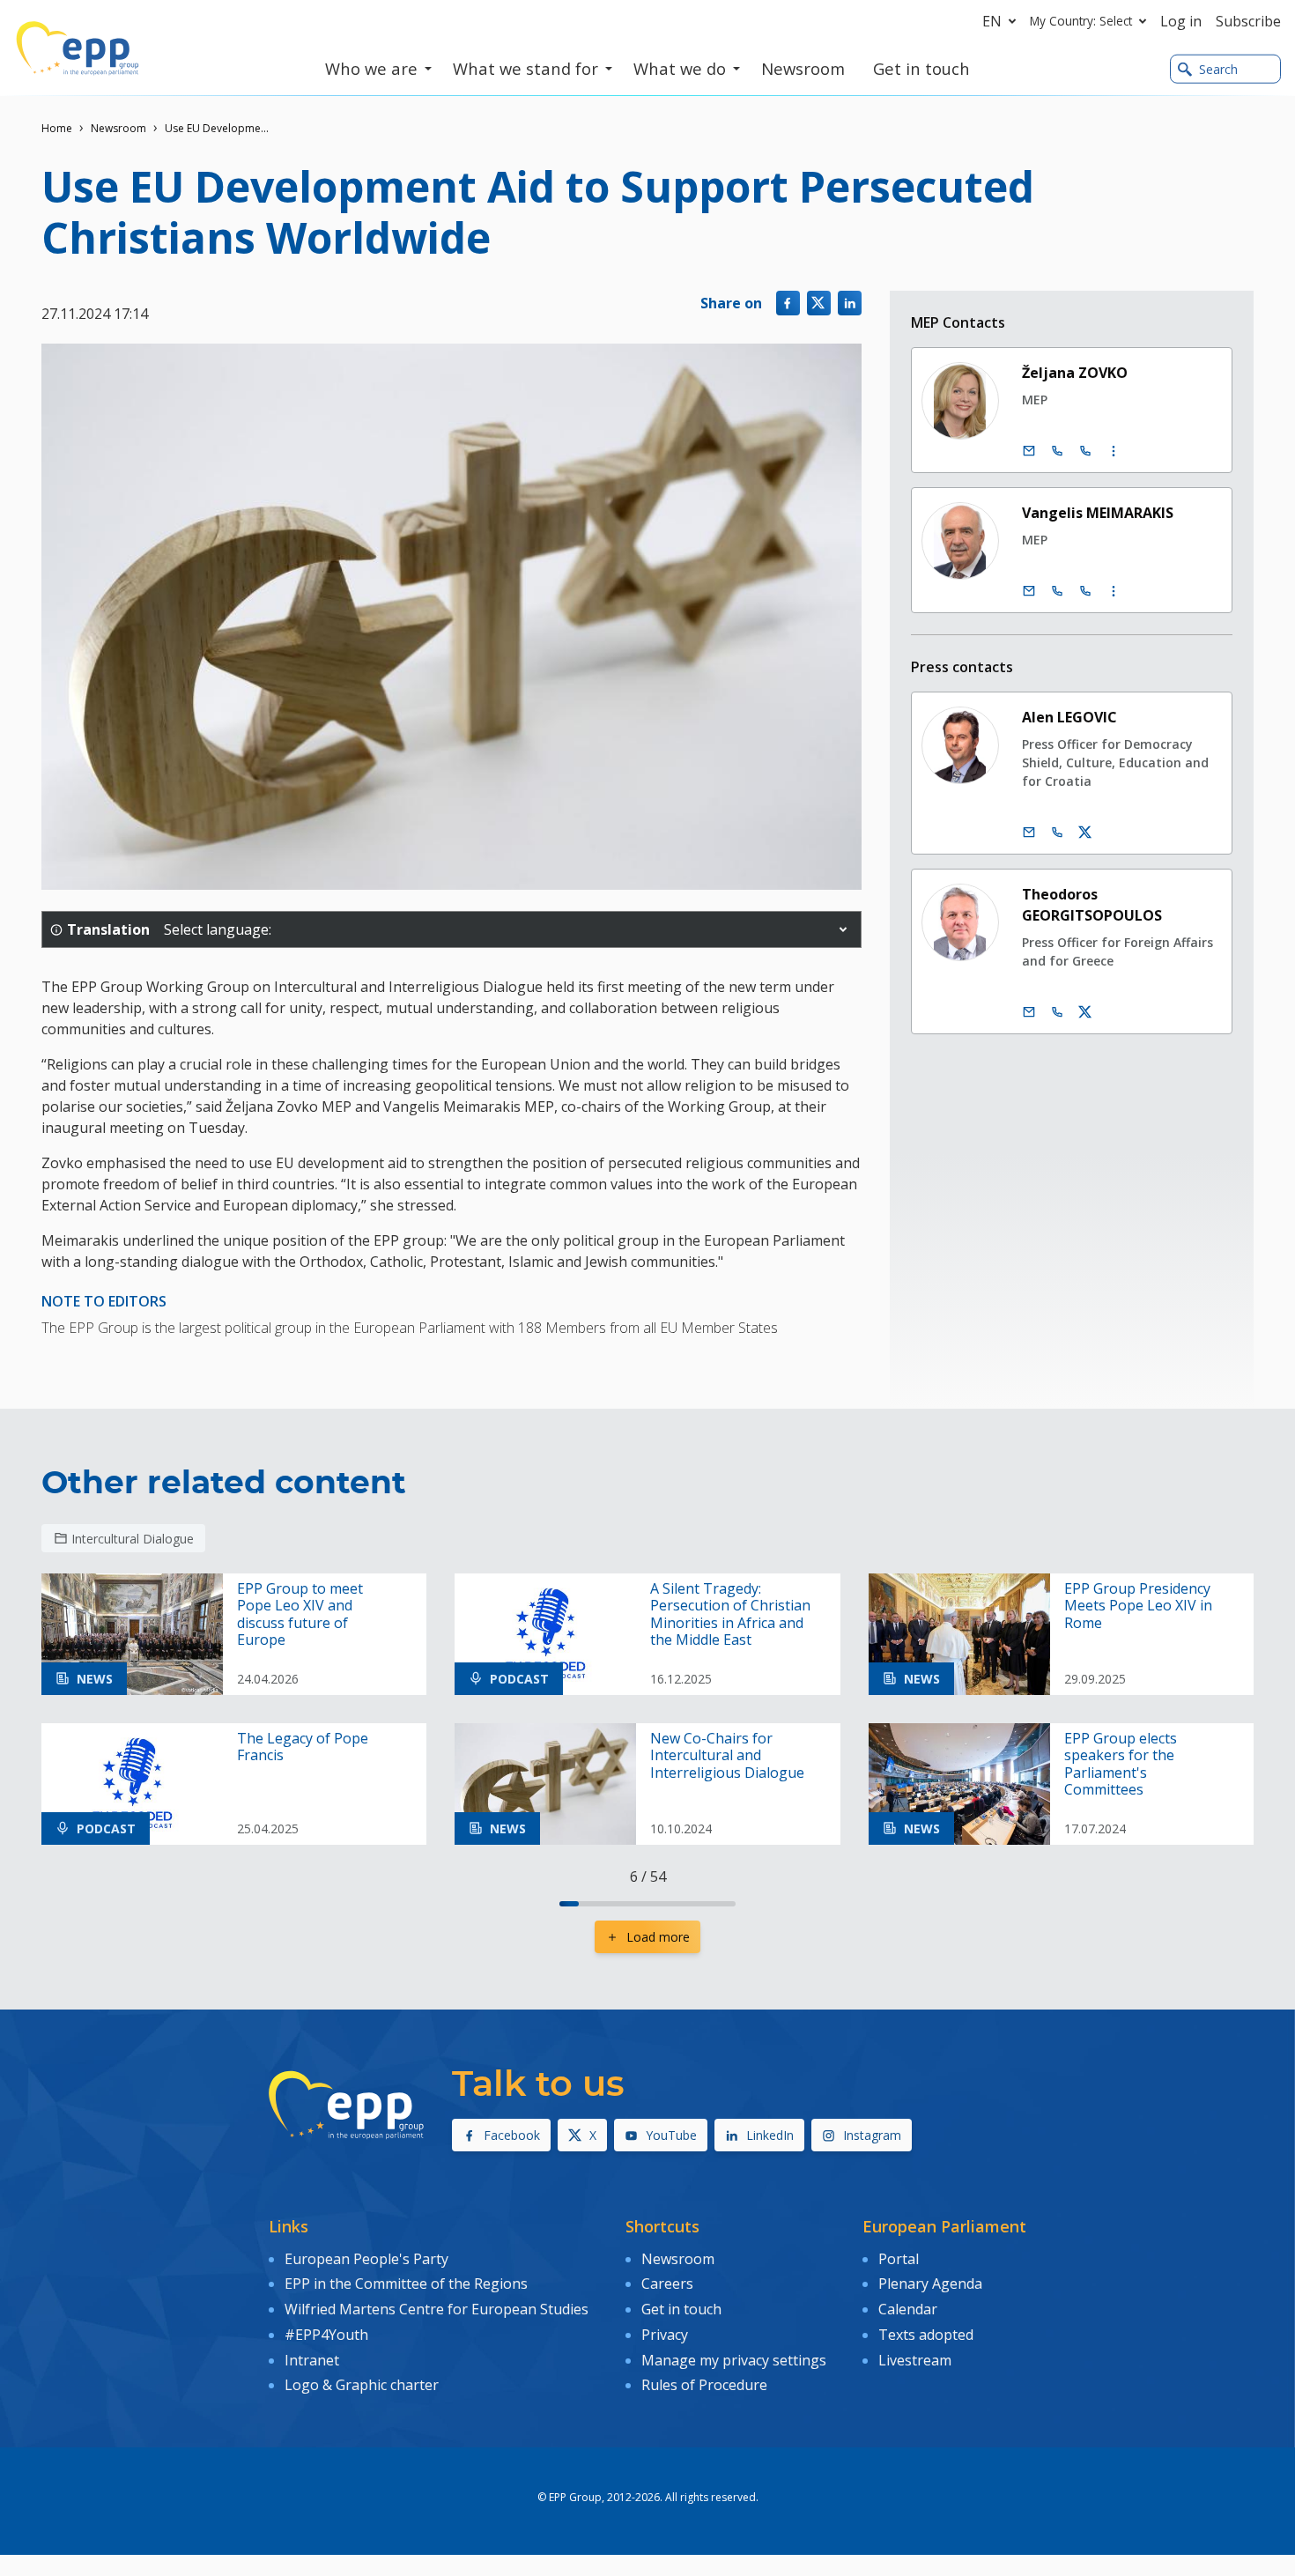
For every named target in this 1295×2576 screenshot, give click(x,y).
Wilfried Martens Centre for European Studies (437, 2309)
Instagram (872, 2135)
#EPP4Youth (326, 2335)
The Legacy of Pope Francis (303, 1747)
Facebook (512, 2135)
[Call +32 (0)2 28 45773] (1057, 591)
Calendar (908, 2309)
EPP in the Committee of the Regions (406, 2284)
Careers (667, 2284)
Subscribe (1248, 21)
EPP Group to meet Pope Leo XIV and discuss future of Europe (300, 1614)
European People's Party (366, 2259)
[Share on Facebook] (788, 303)
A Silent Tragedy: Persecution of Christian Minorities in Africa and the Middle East (730, 1614)
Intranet (312, 2360)
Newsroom (118, 128)
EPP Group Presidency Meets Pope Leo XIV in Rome (1138, 1606)
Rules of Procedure (704, 2385)
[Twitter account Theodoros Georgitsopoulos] (1085, 1012)
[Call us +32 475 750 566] (1057, 1012)
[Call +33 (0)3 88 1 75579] (1085, 451)
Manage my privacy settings (734, 2360)
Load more (658, 1937)
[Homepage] (78, 48)
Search (1218, 69)
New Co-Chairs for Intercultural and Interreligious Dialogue (727, 1756)
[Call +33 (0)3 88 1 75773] (1085, 591)
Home (57, 128)
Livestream (915, 2360)
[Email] (1029, 451)
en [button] (992, 21)
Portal (899, 2259)
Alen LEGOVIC (1069, 717)
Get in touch (681, 2309)
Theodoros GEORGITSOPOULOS (1092, 905)
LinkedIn (770, 2135)
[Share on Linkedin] (850, 303)
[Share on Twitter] (819, 303)
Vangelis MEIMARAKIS (1098, 513)
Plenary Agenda (930, 2284)
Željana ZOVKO (1075, 373)
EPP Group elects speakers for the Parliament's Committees (1121, 1764)
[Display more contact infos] (1114, 451)
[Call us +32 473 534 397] (1057, 833)
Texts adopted (926, 2335)
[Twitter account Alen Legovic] (1085, 833)
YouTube (671, 2135)
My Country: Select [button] (1081, 21)
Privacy (665, 2335)
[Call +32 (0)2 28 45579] (1057, 451)
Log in (1181, 21)
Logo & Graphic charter (362, 2385)
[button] (843, 929)
